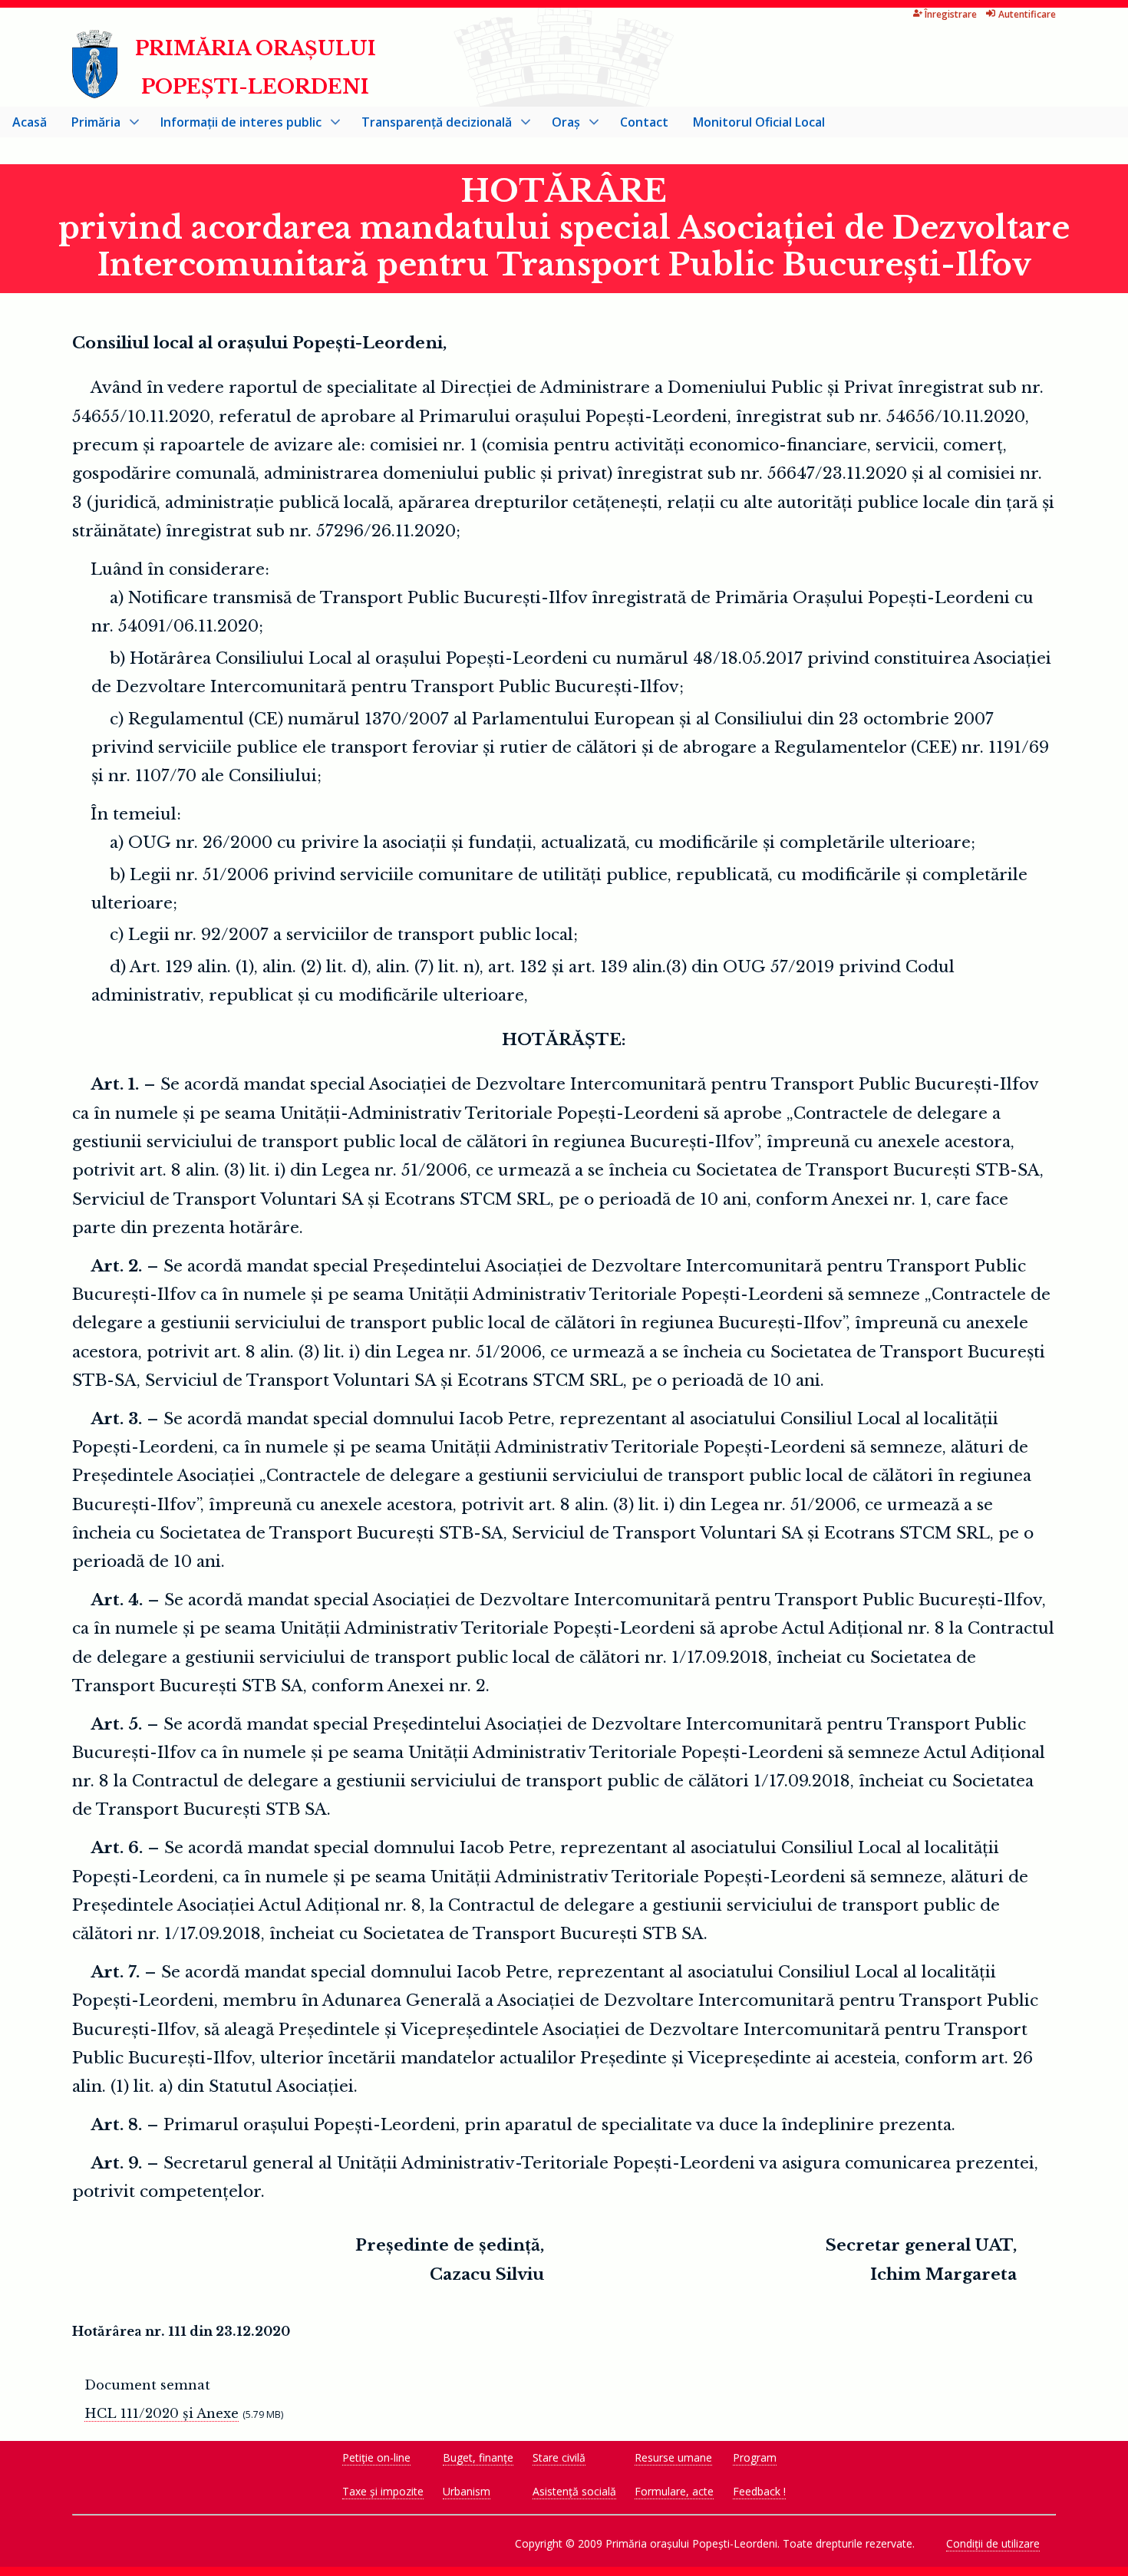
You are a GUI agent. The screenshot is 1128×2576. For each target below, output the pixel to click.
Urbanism (467, 2491)
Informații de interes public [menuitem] (235, 125)
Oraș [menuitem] (560, 125)
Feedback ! (759, 2491)
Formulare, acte (674, 2491)
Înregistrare (951, 14)
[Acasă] (96, 92)
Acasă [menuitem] (30, 122)
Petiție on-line (376, 2457)
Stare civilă (559, 2457)
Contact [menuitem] (644, 122)
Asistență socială (574, 2491)
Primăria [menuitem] (90, 125)
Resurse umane (673, 2457)
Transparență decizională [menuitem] (430, 125)
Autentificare (1027, 14)
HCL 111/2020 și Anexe (162, 2413)
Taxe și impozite (383, 2491)
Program (755, 2457)
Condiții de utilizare (993, 2543)
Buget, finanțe (478, 2457)
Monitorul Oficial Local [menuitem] (759, 122)
